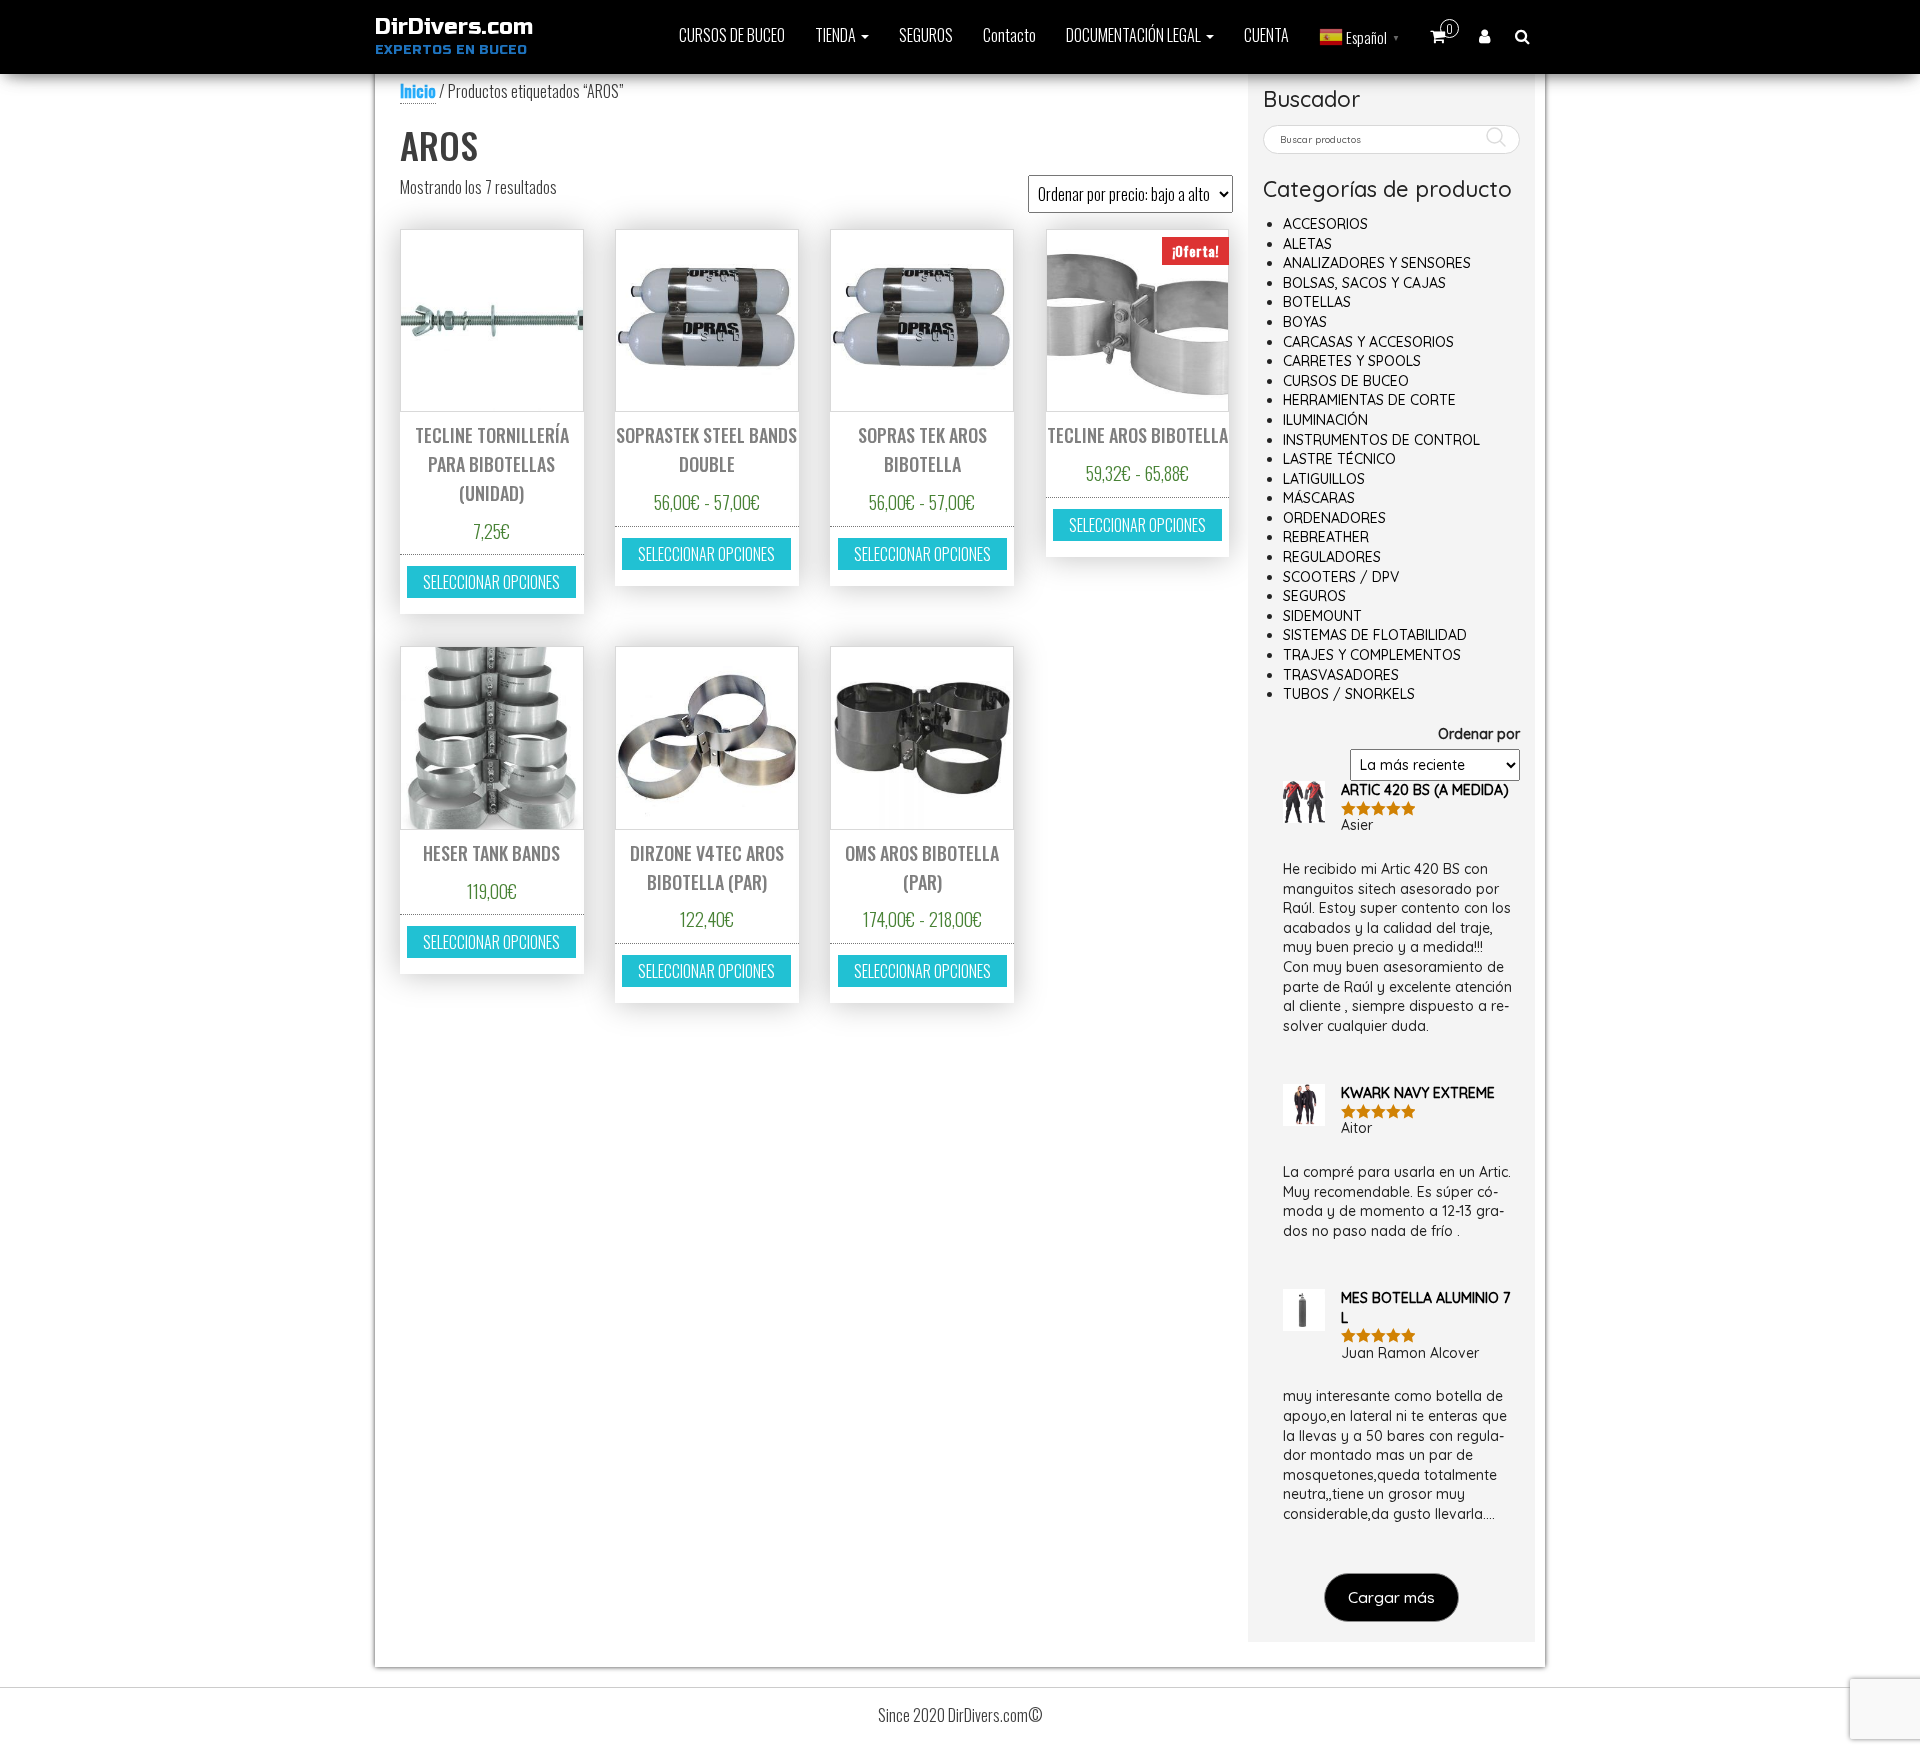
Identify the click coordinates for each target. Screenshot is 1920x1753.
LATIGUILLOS (1324, 479)
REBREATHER (1326, 537)
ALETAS (1307, 244)
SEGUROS (926, 35)
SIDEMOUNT (1322, 616)
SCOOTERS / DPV (1341, 577)
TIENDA (837, 35)
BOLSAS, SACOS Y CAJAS (1364, 283)
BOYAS (1305, 322)
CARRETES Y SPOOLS (1352, 361)
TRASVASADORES (1341, 675)
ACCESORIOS (1325, 224)
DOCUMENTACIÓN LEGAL (1135, 35)
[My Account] (1484, 35)
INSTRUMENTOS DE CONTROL (1381, 440)
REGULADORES (1332, 557)
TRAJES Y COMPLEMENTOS (1372, 655)
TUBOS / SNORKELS (1349, 694)
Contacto (1009, 35)
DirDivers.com (454, 27)
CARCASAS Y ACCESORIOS (1368, 342)
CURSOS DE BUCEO (732, 35)
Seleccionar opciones (491, 582)
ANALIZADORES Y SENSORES (1377, 263)
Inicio (418, 91)
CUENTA (1266, 35)
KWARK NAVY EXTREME (1418, 1093)
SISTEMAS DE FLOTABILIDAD (1375, 635)
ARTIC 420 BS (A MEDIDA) (1425, 790)
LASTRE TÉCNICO (1339, 459)
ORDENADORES (1334, 518)
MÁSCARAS (1319, 498)
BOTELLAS (1317, 302)
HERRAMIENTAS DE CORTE (1369, 400)
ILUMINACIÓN (1325, 420)
